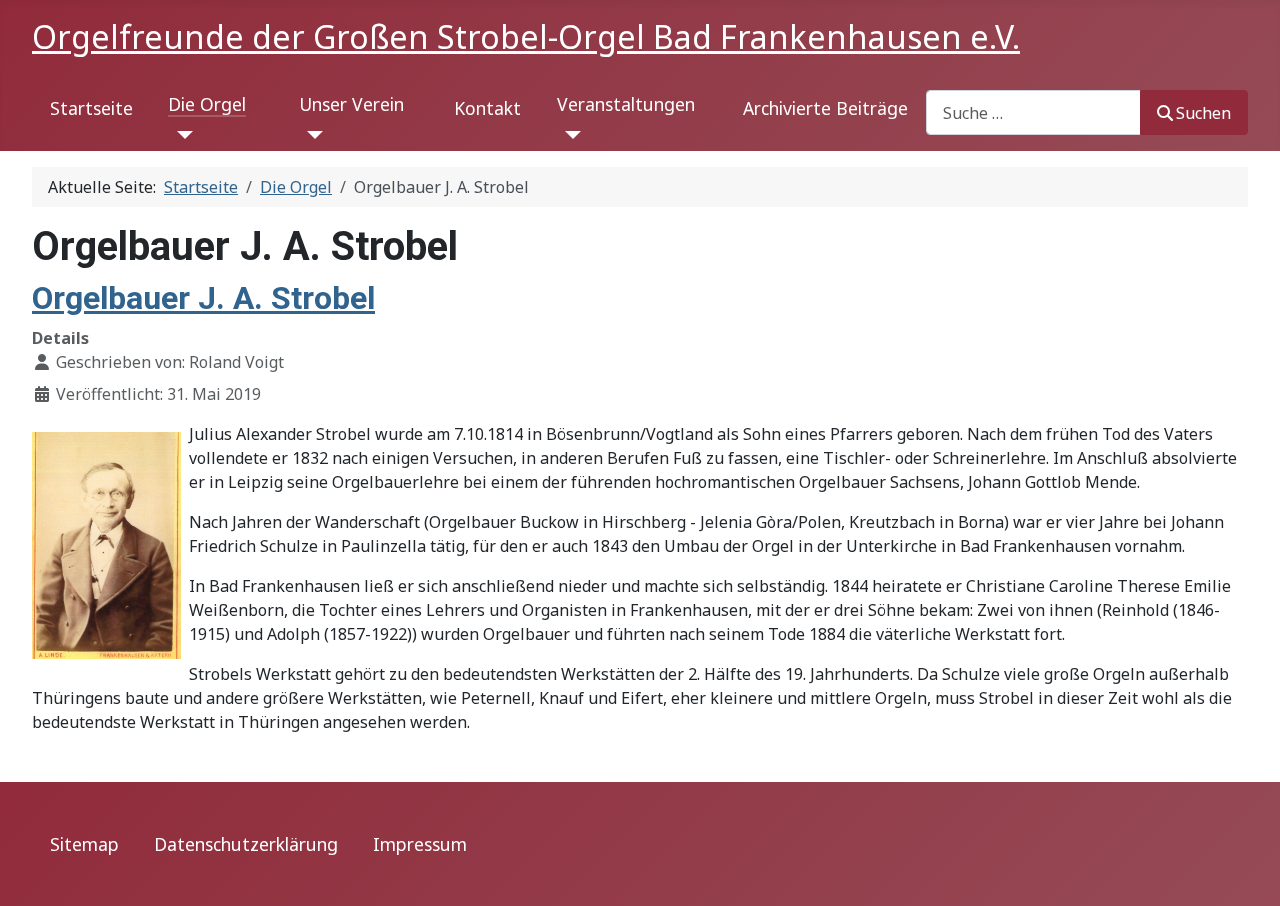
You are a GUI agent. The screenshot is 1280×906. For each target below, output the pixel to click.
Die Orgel (207, 104)
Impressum (420, 844)
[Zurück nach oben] (1245, 869)
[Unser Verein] (311, 135)
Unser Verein (351, 104)
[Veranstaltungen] (569, 135)
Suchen (1203, 113)
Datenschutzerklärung (246, 844)
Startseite (91, 108)
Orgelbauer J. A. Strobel (203, 298)
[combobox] (1033, 112)
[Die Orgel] (180, 135)
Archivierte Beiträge (825, 108)
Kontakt (487, 108)
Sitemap (84, 844)
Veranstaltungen (626, 104)
